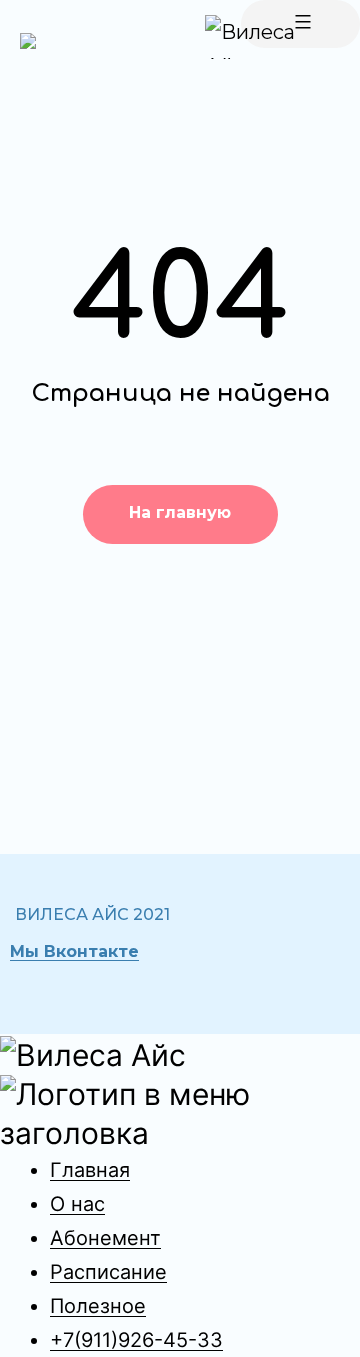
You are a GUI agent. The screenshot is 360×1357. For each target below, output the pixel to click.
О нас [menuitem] (77, 1204)
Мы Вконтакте (74, 951)
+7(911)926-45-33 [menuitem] (136, 1340)
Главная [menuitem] (90, 1170)
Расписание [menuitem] (108, 1272)
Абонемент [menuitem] (105, 1238)
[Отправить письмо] (28, 40)
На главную (180, 512)
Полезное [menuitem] (98, 1306)
